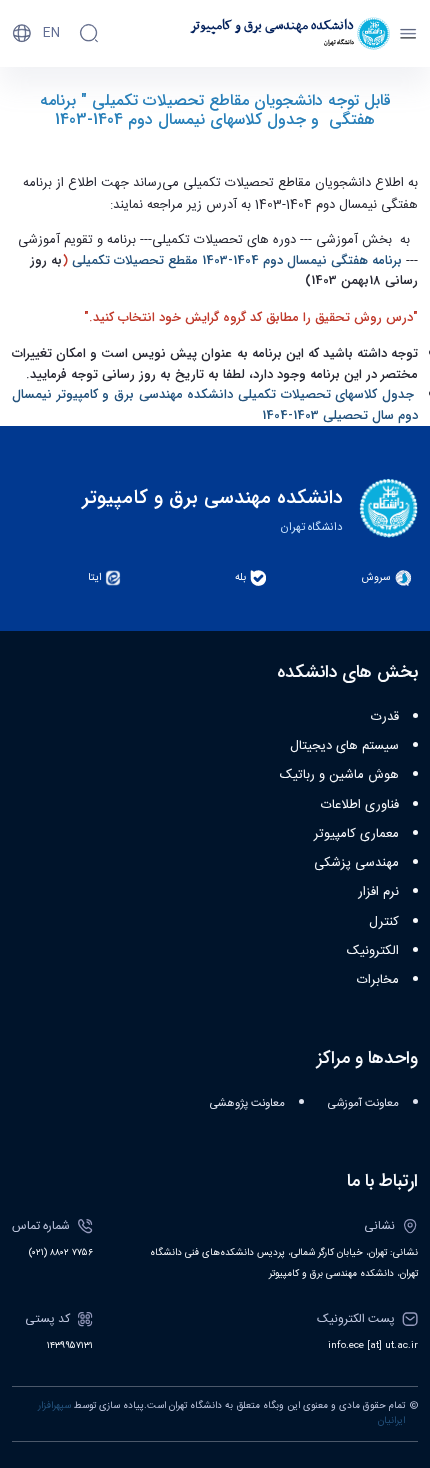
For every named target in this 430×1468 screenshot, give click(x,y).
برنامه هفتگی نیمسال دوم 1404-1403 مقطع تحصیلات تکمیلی (237, 260)
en (51, 33)
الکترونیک (373, 951)
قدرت (385, 717)
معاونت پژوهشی (247, 1103)
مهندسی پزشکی (356, 863)
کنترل (384, 922)
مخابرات (378, 980)
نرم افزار (378, 892)
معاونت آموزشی (363, 1103)
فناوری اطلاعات (360, 805)
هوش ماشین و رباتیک (339, 775)
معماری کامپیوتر (356, 834)
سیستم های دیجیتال (344, 746)
